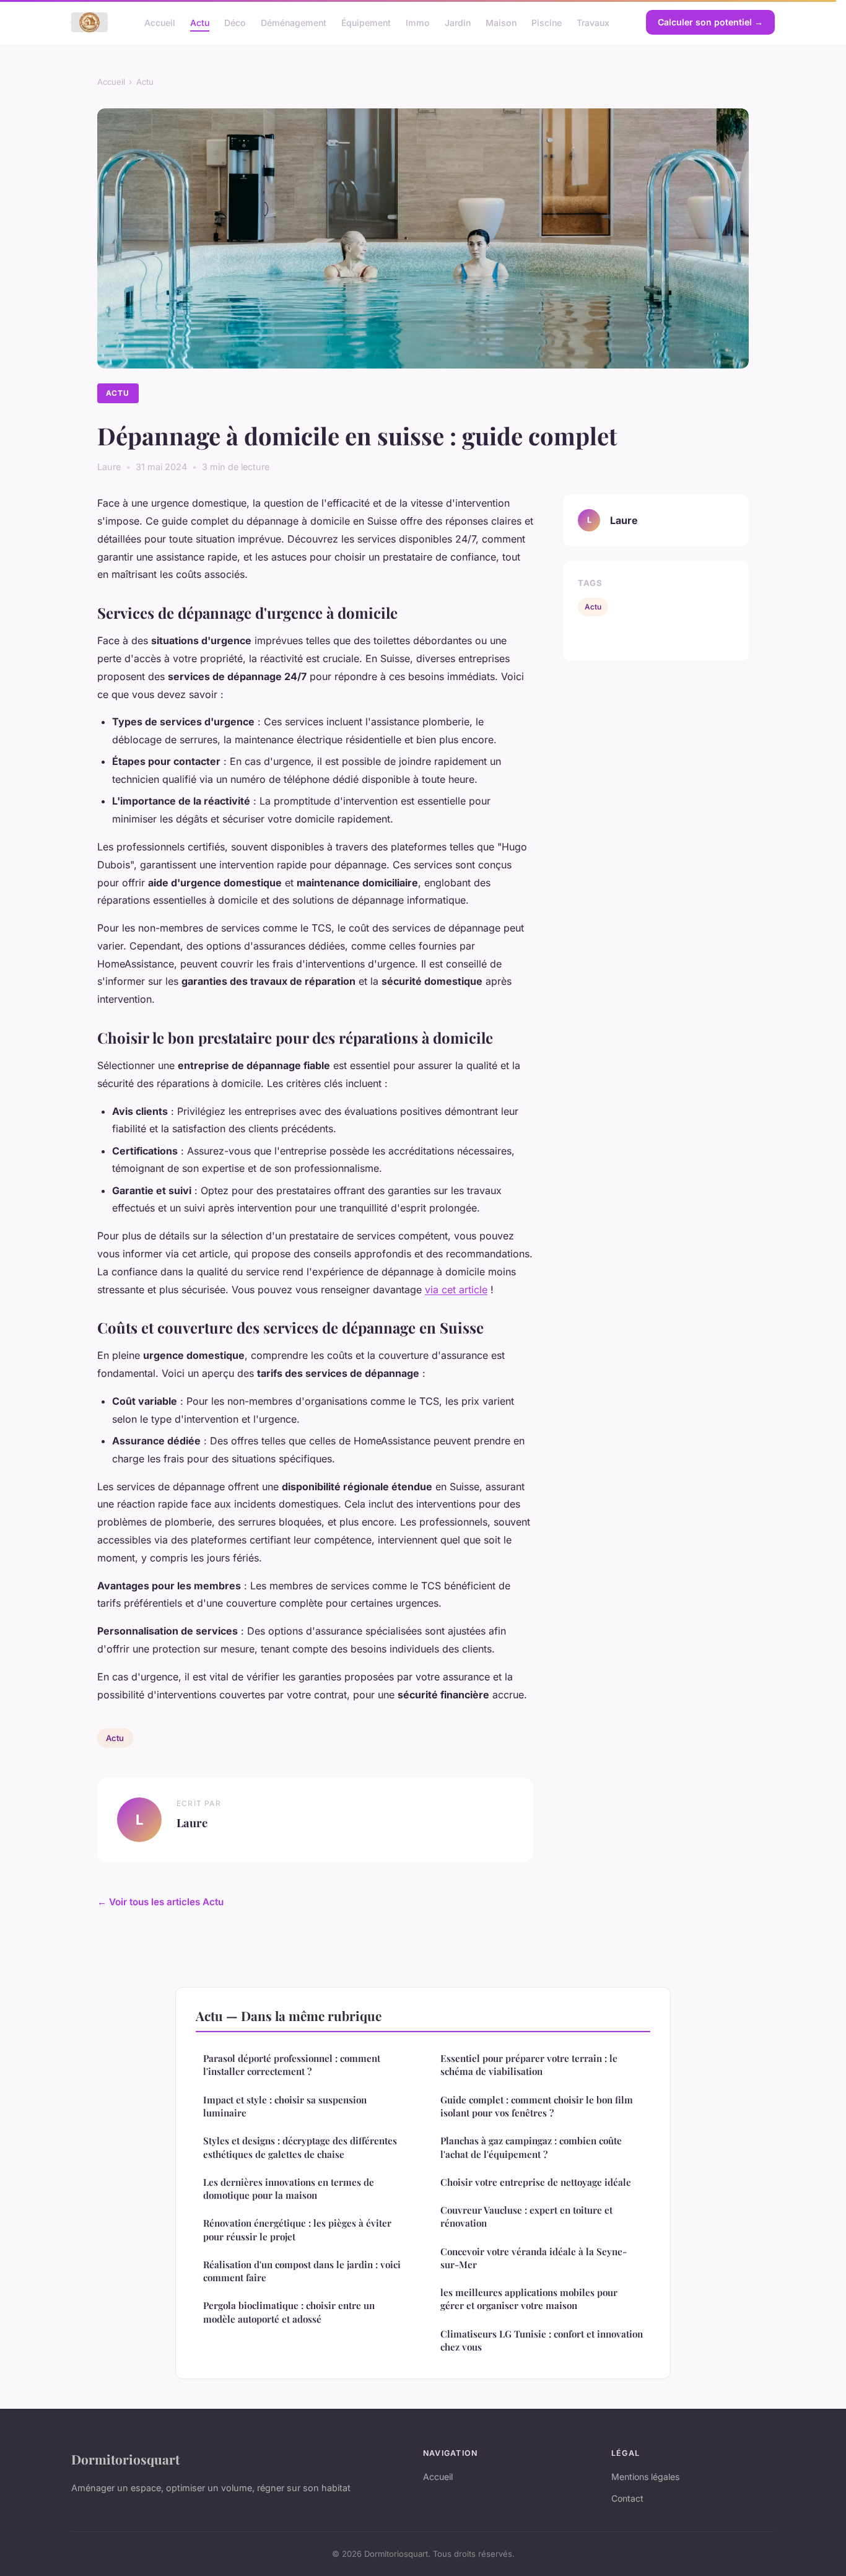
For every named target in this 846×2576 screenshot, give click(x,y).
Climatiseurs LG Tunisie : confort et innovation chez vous (542, 2340)
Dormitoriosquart (125, 2459)
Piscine (547, 22)
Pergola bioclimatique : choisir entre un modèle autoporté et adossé (289, 2312)
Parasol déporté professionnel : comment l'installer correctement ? (292, 2065)
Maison (501, 22)
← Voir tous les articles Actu (160, 1902)
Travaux (593, 22)
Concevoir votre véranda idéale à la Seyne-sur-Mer (534, 2258)
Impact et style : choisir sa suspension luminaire (285, 2106)
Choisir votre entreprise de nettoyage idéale (536, 2182)
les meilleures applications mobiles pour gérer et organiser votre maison (529, 2299)
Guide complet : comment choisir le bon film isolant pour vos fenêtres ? (537, 2106)
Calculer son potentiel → (710, 22)
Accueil (160, 22)
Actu (200, 22)
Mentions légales (645, 2477)
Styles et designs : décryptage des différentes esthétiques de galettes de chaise (300, 2147)
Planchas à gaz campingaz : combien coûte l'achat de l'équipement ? (531, 2147)
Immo (418, 22)
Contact (627, 2498)
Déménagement (294, 22)
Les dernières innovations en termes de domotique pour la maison (289, 2189)
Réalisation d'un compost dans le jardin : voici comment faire (302, 2271)
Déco (235, 22)
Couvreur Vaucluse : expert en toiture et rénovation (526, 2216)
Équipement (366, 22)
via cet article (456, 1290)
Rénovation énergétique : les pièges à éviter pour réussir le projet (297, 2229)
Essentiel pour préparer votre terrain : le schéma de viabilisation (529, 2065)
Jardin (458, 22)
